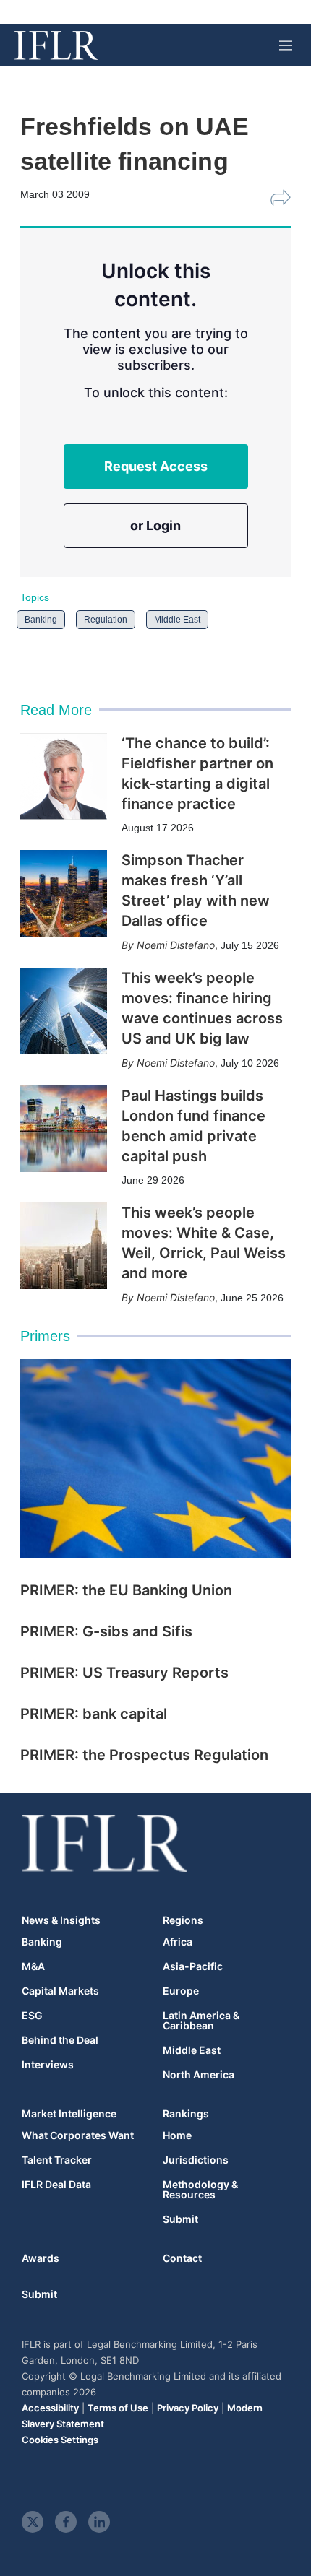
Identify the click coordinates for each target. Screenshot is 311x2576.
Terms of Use (118, 2408)
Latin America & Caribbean (201, 2021)
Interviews (48, 2065)
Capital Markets (60, 1991)
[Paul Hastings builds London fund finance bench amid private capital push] (64, 1129)
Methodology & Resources (200, 2190)
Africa (178, 1942)
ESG (32, 2016)
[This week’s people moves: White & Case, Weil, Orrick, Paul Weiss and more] (64, 1246)
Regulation (106, 620)
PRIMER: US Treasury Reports (124, 1673)
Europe (181, 1991)
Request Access (156, 466)
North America (199, 2075)
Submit (180, 2219)
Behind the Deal (60, 2040)
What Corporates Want (78, 2135)
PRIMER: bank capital (94, 1714)
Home (177, 2135)
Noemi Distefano (176, 945)
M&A (33, 1966)
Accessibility (50, 2408)
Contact (182, 2258)
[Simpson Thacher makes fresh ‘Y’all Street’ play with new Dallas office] (64, 893)
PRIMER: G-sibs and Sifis (106, 1631)
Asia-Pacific (193, 1966)
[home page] (56, 45)
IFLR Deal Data (56, 2185)
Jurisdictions (196, 2160)
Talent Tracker (57, 2160)
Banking (41, 620)
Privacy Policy (188, 2408)
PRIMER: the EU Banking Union (126, 1590)
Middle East (177, 620)
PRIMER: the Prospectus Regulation (144, 1755)
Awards (41, 2258)
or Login (155, 525)
